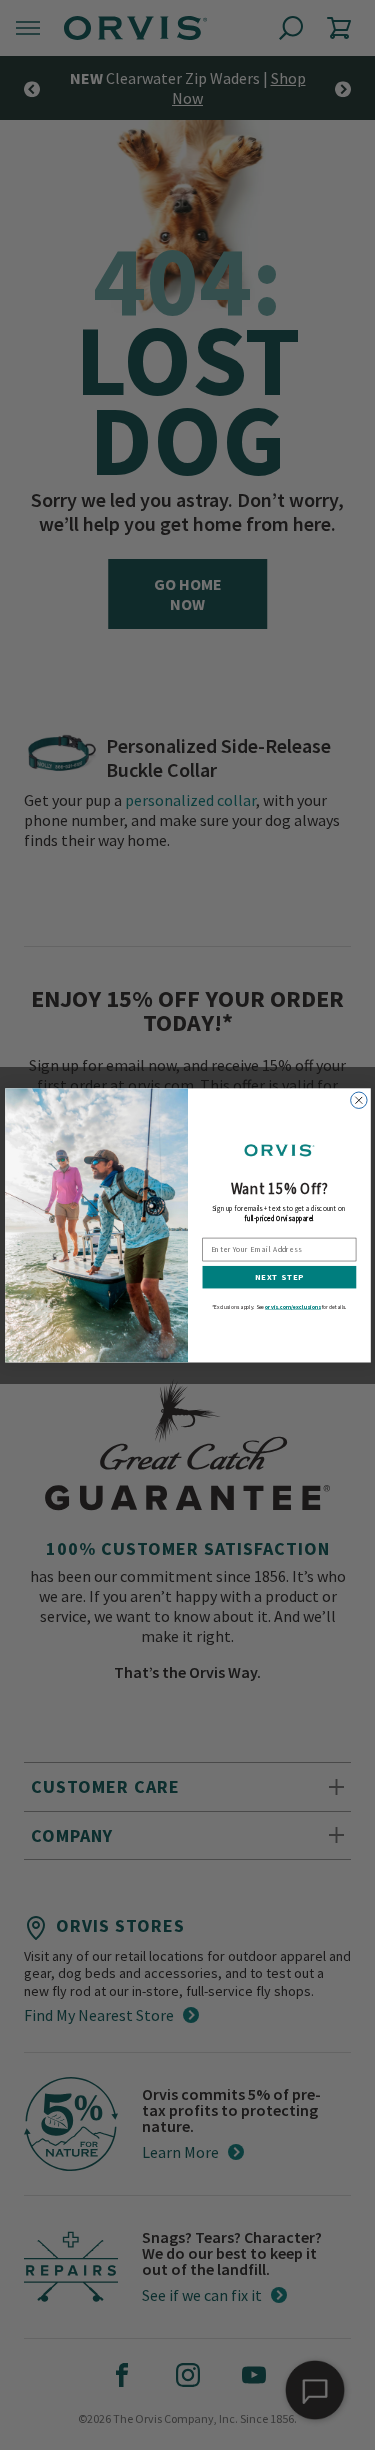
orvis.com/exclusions (293, 1306)
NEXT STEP (278, 1276)
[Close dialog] (358, 1100)
